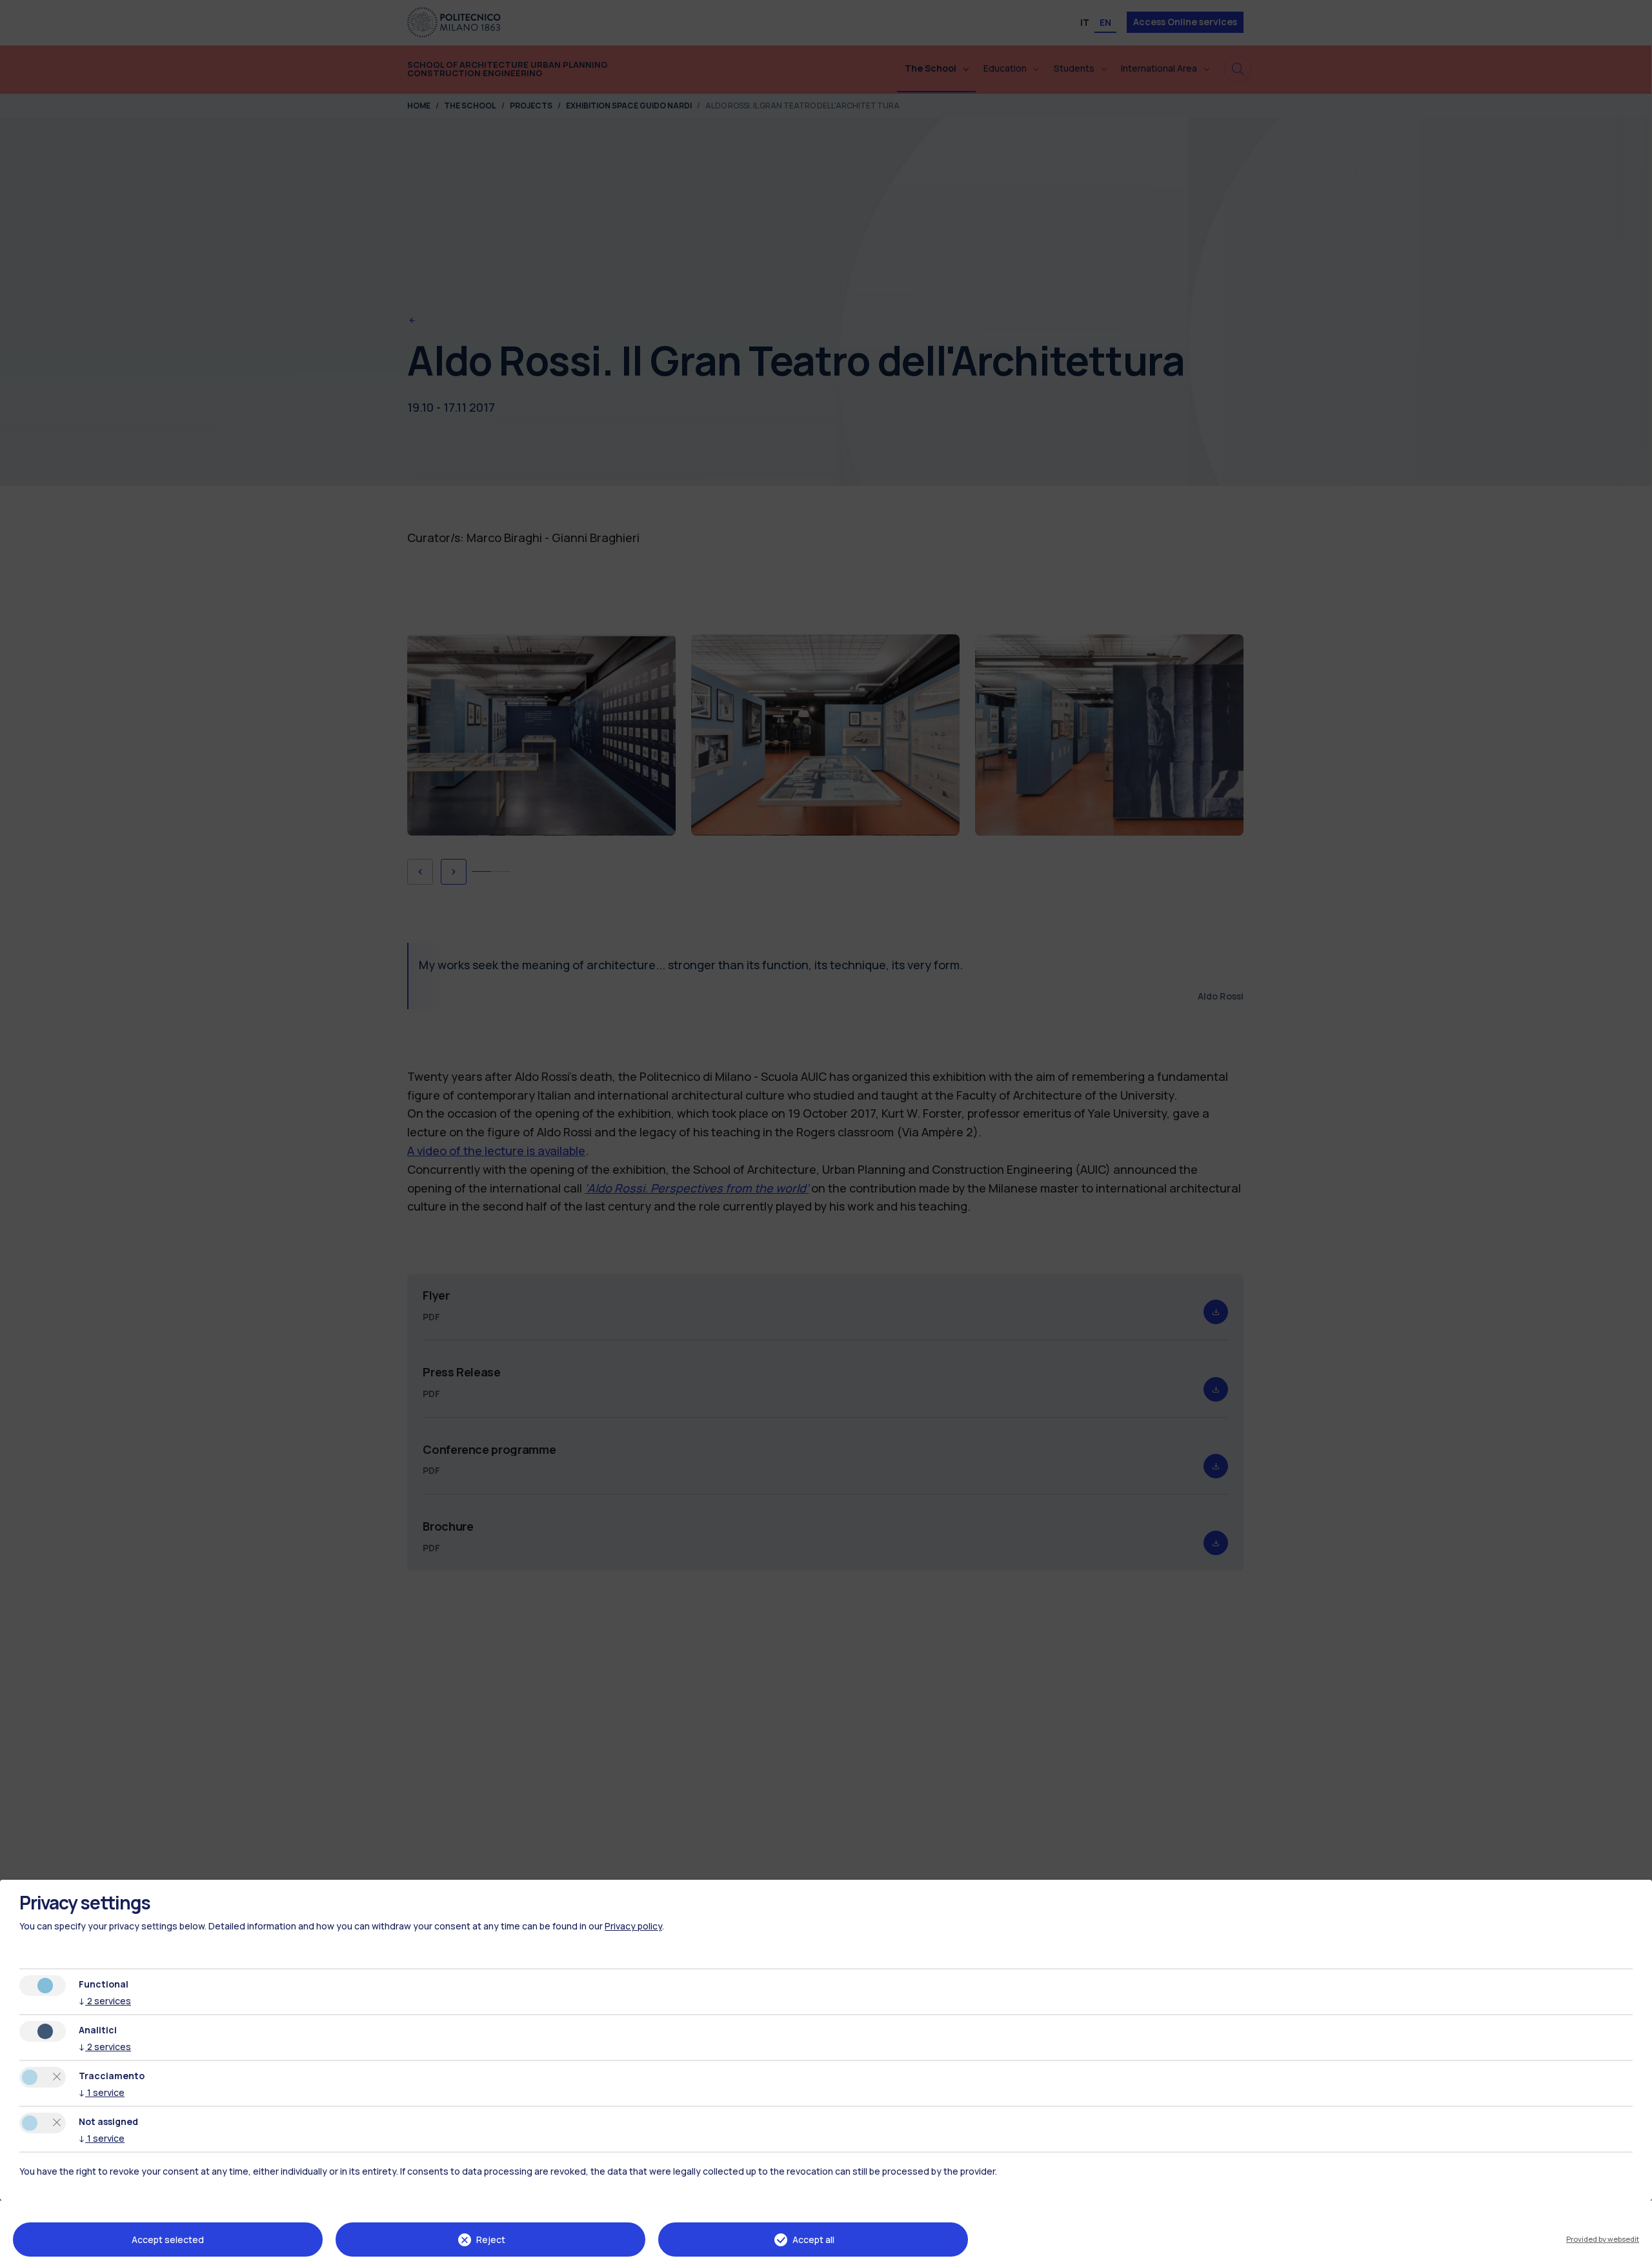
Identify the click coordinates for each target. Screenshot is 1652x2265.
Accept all (813, 2240)
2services (105, 2001)
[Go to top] (1635, 2251)
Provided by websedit (1603, 2239)
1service (102, 2092)
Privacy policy (633, 1926)
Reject (491, 2240)
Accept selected (168, 2240)
